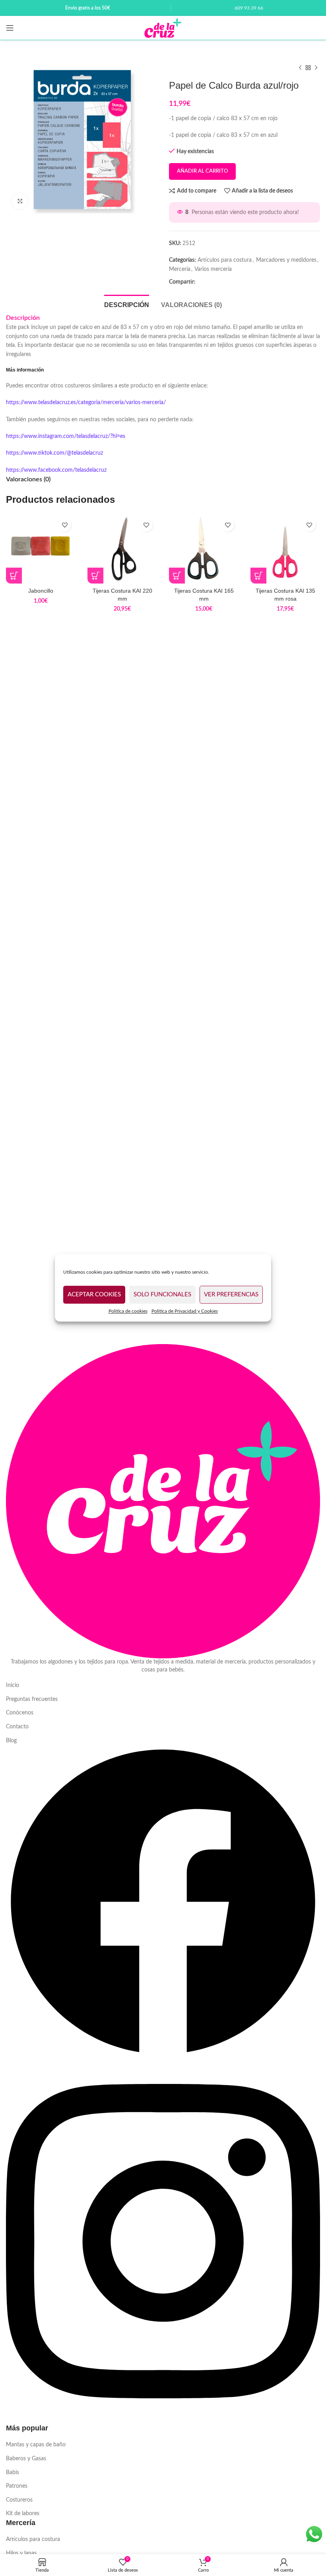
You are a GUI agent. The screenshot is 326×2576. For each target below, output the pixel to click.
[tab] (127, 304)
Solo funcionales (162, 1295)
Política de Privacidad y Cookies (185, 1311)
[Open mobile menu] (10, 28)
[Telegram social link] (229, 282)
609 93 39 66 (249, 8)
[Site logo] (163, 28)
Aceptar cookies (94, 1295)
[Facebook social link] (204, 282)
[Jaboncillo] (41, 549)
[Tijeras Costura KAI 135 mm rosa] (285, 549)
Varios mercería (213, 269)
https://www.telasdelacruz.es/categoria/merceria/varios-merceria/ (86, 403)
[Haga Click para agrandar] (20, 201)
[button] (95, 576)
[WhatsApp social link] (217, 282)
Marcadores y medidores (286, 260)
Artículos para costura (225, 260)
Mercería (180, 269)
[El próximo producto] (316, 68)
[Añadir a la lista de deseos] (65, 525)
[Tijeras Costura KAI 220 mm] (122, 549)
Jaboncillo (41, 591)
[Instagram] (163, 2419)
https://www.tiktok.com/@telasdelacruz (54, 453)
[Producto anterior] (300, 68)
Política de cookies (128, 1311)
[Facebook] (163, 2057)
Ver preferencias (231, 1295)
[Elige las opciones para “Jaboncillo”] (14, 576)
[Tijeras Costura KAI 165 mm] (204, 549)
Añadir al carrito (202, 171)
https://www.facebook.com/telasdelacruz (56, 470)
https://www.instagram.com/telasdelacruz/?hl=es (66, 436)
